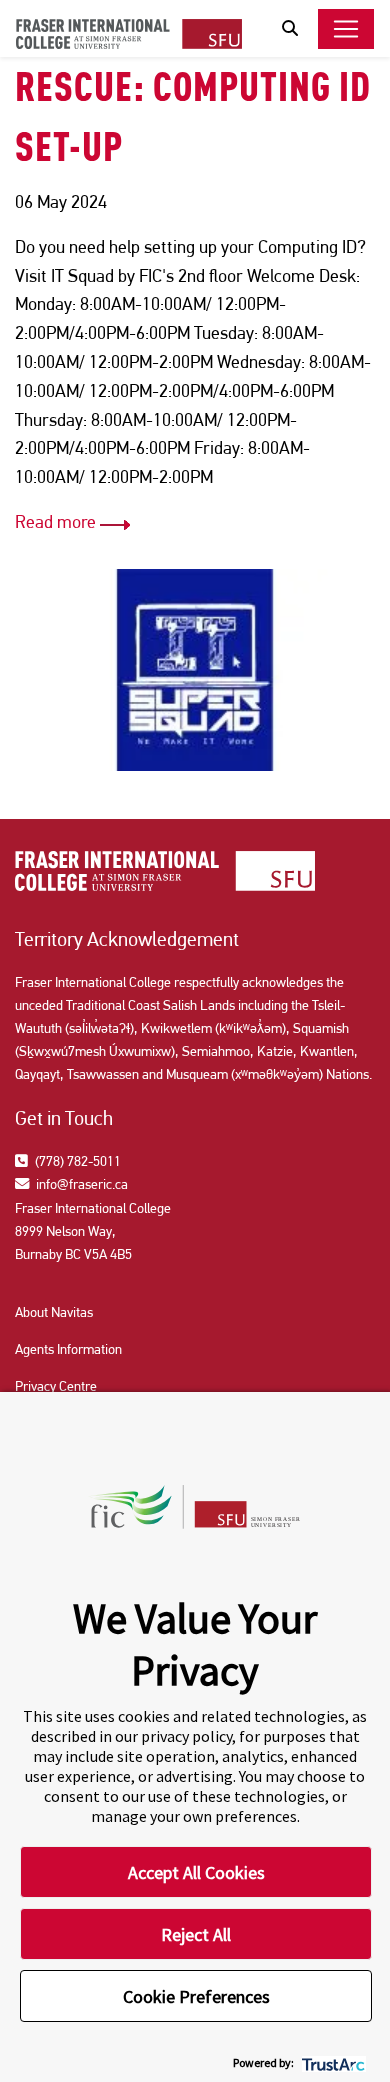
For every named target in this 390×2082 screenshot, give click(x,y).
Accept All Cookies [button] (196, 1872)
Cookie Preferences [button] (196, 1996)
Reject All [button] (196, 1934)
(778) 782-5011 (76, 1161)
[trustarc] (331, 2062)
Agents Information (68, 1349)
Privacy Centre (56, 1386)
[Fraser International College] (129, 32)
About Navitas (54, 1312)
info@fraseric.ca (80, 1184)
